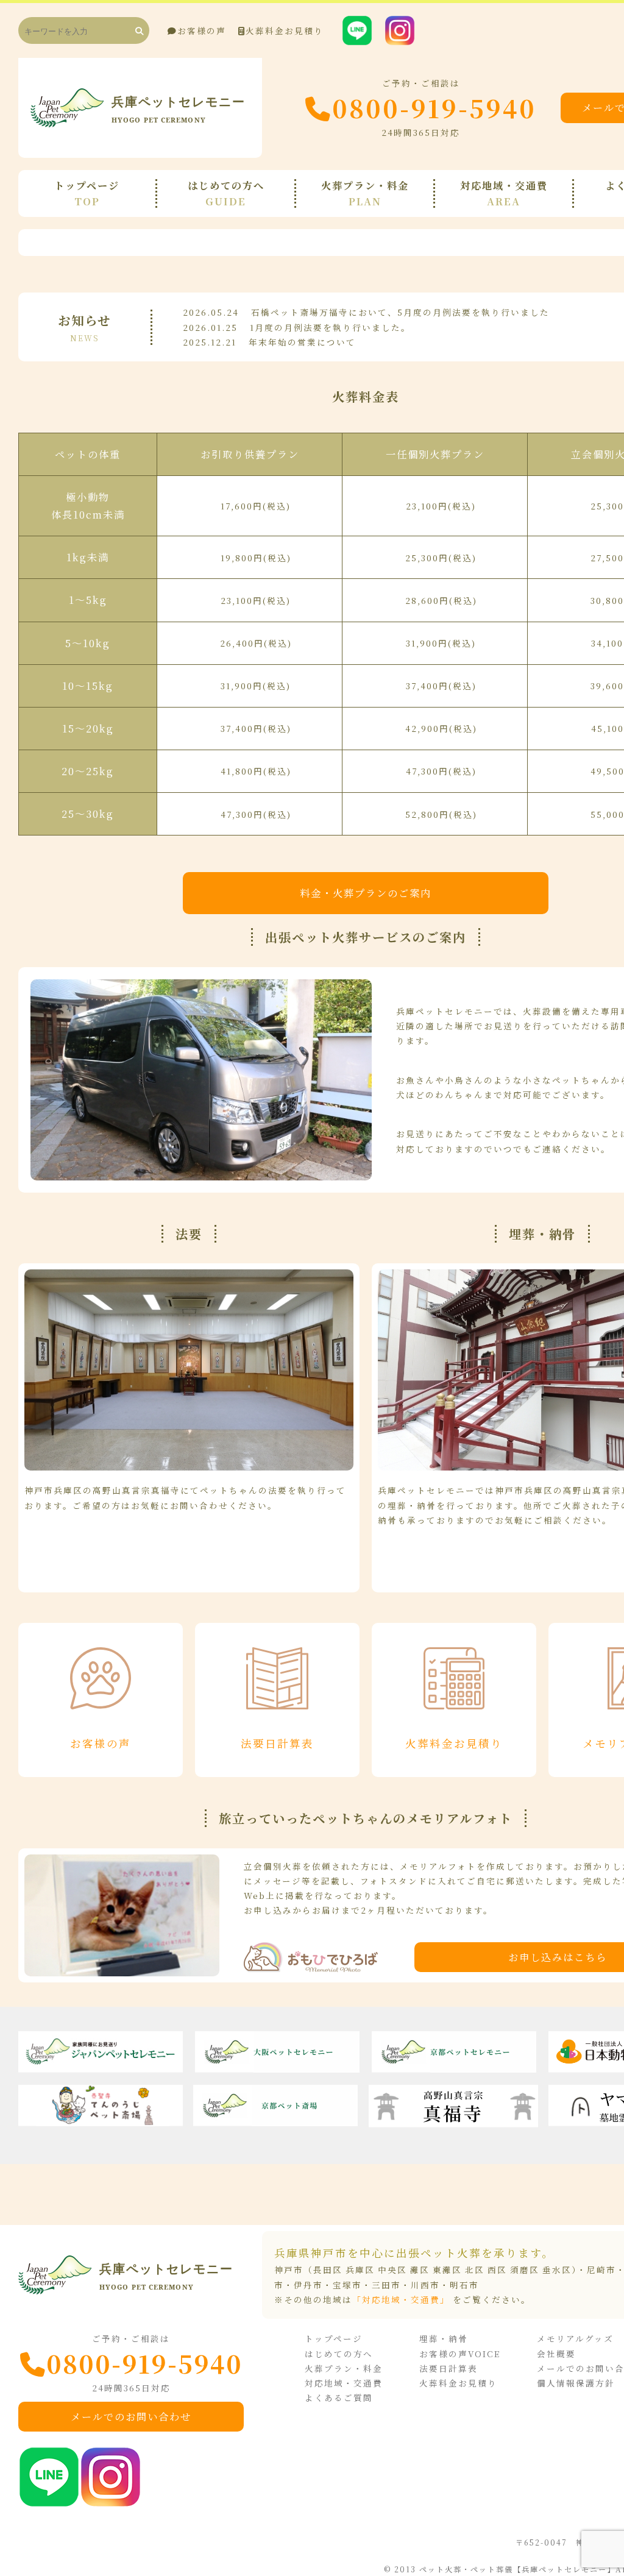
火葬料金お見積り (285, 30)
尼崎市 (601, 2269)
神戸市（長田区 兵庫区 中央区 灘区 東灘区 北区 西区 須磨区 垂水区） (426, 2269)
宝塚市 (347, 2285)
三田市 (386, 2285)
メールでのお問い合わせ (131, 2416)
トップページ (334, 2338)
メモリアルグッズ (575, 2338)
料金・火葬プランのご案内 (366, 893)
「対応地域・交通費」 (401, 2299)
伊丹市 (308, 2285)
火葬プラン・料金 (344, 2368)
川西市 (425, 2285)
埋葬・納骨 (444, 2338)
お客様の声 (202, 30)
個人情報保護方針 (576, 2383)
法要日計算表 (448, 2368)
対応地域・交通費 (344, 2383)
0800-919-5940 (434, 108)
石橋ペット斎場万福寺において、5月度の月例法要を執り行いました (400, 312)
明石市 (464, 2285)
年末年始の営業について (302, 342)
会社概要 (556, 2354)
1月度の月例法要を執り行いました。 (330, 327)
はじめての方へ (339, 2354)
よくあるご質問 (339, 2397)
